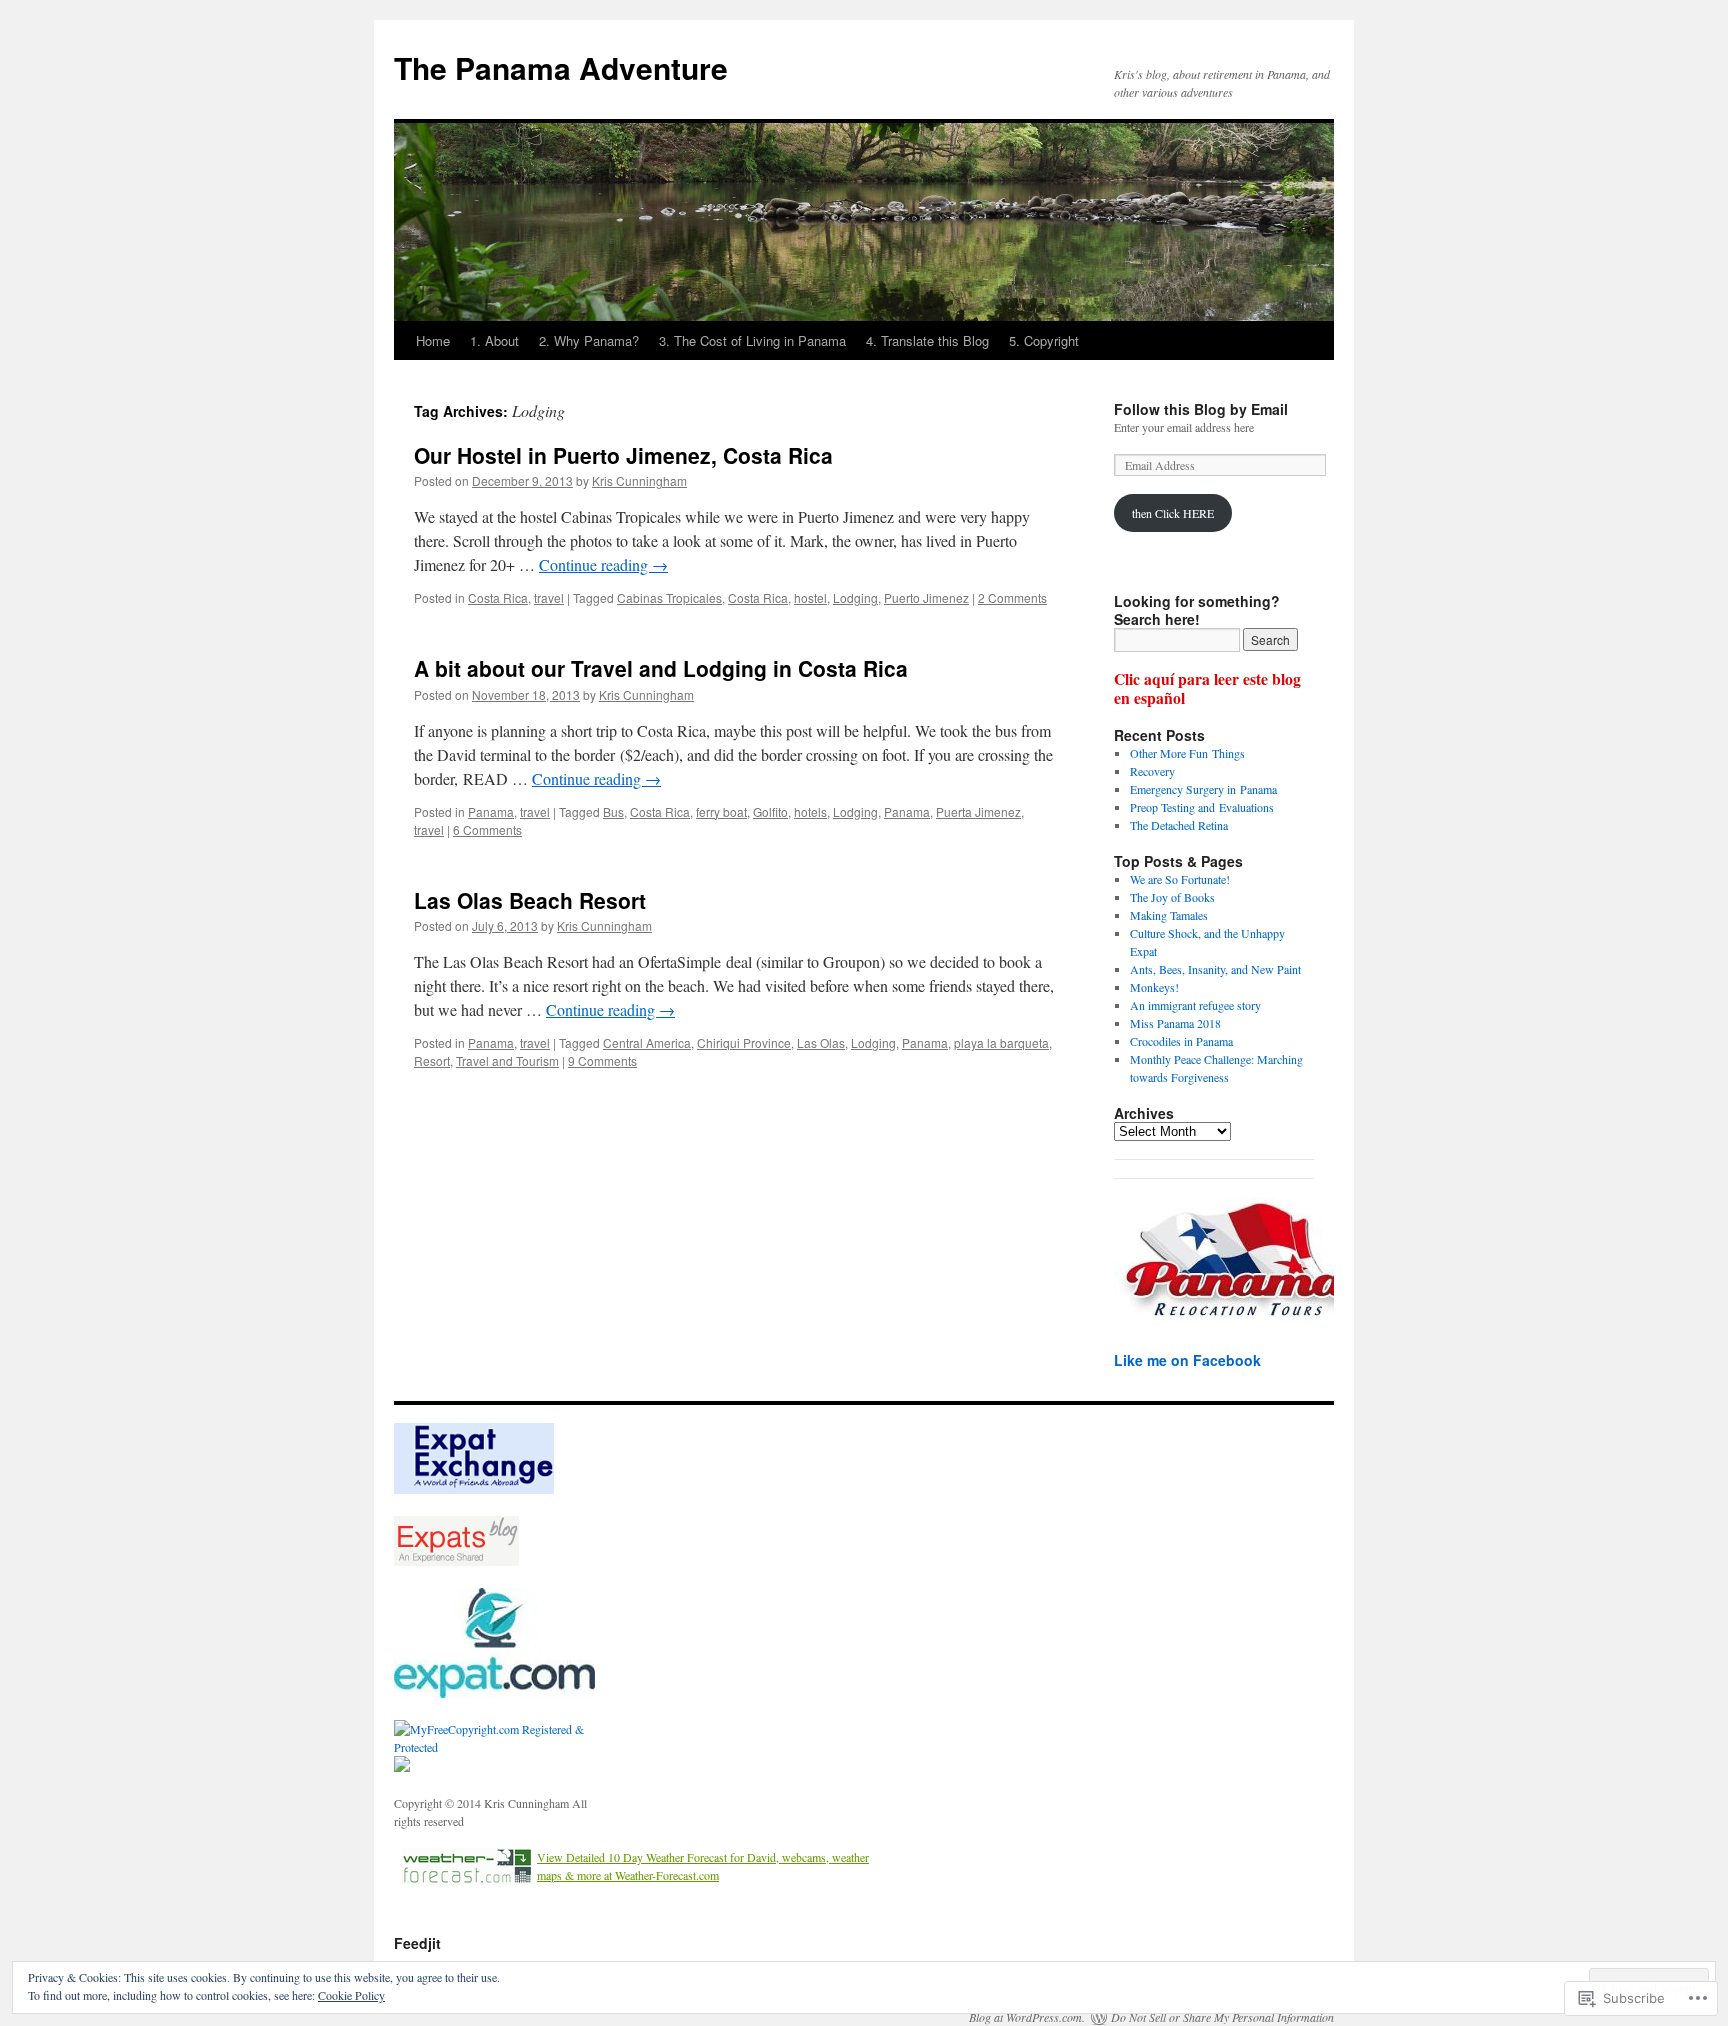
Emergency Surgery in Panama (1203, 789)
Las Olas (821, 1042)
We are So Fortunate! (1180, 879)
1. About (494, 340)
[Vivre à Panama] (494, 1693)
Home (433, 340)
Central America (647, 1042)
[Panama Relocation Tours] (1239, 1324)
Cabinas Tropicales (669, 597)
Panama (491, 811)
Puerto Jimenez (926, 597)
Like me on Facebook (1187, 1360)
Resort (432, 1060)
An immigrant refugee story (1195, 1005)
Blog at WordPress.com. (1027, 2017)
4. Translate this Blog (927, 340)
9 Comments (602, 1060)
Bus (613, 811)
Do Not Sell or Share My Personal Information (1222, 2017)
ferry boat (721, 811)
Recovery (1152, 771)
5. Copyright (1044, 340)
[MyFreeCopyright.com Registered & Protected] (504, 1747)
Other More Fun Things (1187, 753)
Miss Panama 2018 (1175, 1023)
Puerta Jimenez (978, 811)
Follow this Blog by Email (1201, 409)
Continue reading (603, 564)
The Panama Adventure (561, 67)
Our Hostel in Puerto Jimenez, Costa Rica (623, 455)
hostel (810, 597)
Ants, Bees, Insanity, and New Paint (1215, 969)
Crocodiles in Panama (1181, 1041)
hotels (810, 811)
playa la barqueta (1001, 1042)
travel (549, 597)
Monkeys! (1154, 987)
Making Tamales (1169, 915)
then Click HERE (1173, 513)
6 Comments (487, 829)
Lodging (855, 597)
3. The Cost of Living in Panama (752, 340)
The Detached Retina (1179, 825)
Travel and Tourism (507, 1060)
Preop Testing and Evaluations (1202, 807)
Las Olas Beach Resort (530, 900)
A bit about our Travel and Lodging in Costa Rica (661, 668)
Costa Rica (498, 597)
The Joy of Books (1172, 897)
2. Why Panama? (589, 340)
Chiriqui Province (744, 1042)
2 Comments (1012, 597)
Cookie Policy (351, 1995)
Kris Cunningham (639, 480)
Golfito (770, 811)
